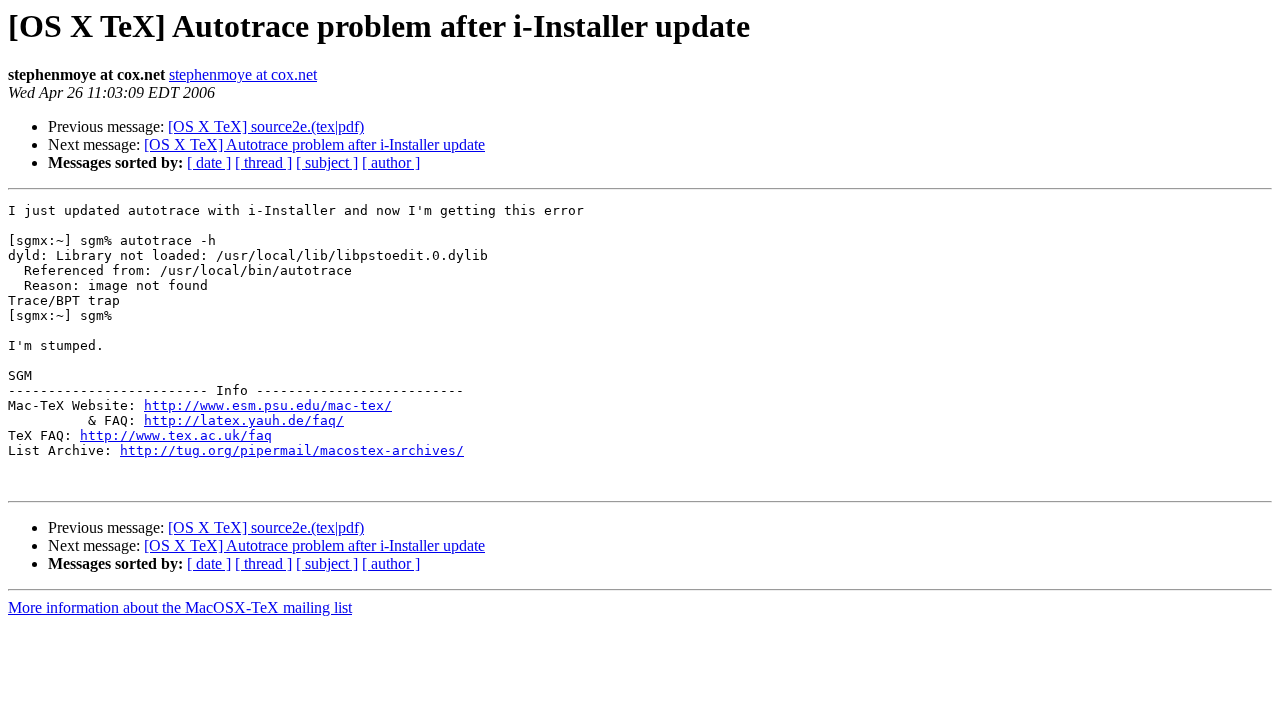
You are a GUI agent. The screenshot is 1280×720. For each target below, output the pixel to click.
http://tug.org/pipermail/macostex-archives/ (292, 450)
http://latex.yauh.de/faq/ (244, 420)
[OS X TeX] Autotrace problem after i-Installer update (314, 144)
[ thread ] (263, 162)
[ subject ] (327, 162)
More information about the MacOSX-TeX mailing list (180, 607)
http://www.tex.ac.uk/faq (176, 435)
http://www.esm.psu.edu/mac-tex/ (268, 405)
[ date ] (209, 162)
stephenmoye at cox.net (243, 74)
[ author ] (391, 162)
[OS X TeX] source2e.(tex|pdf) (266, 126)
